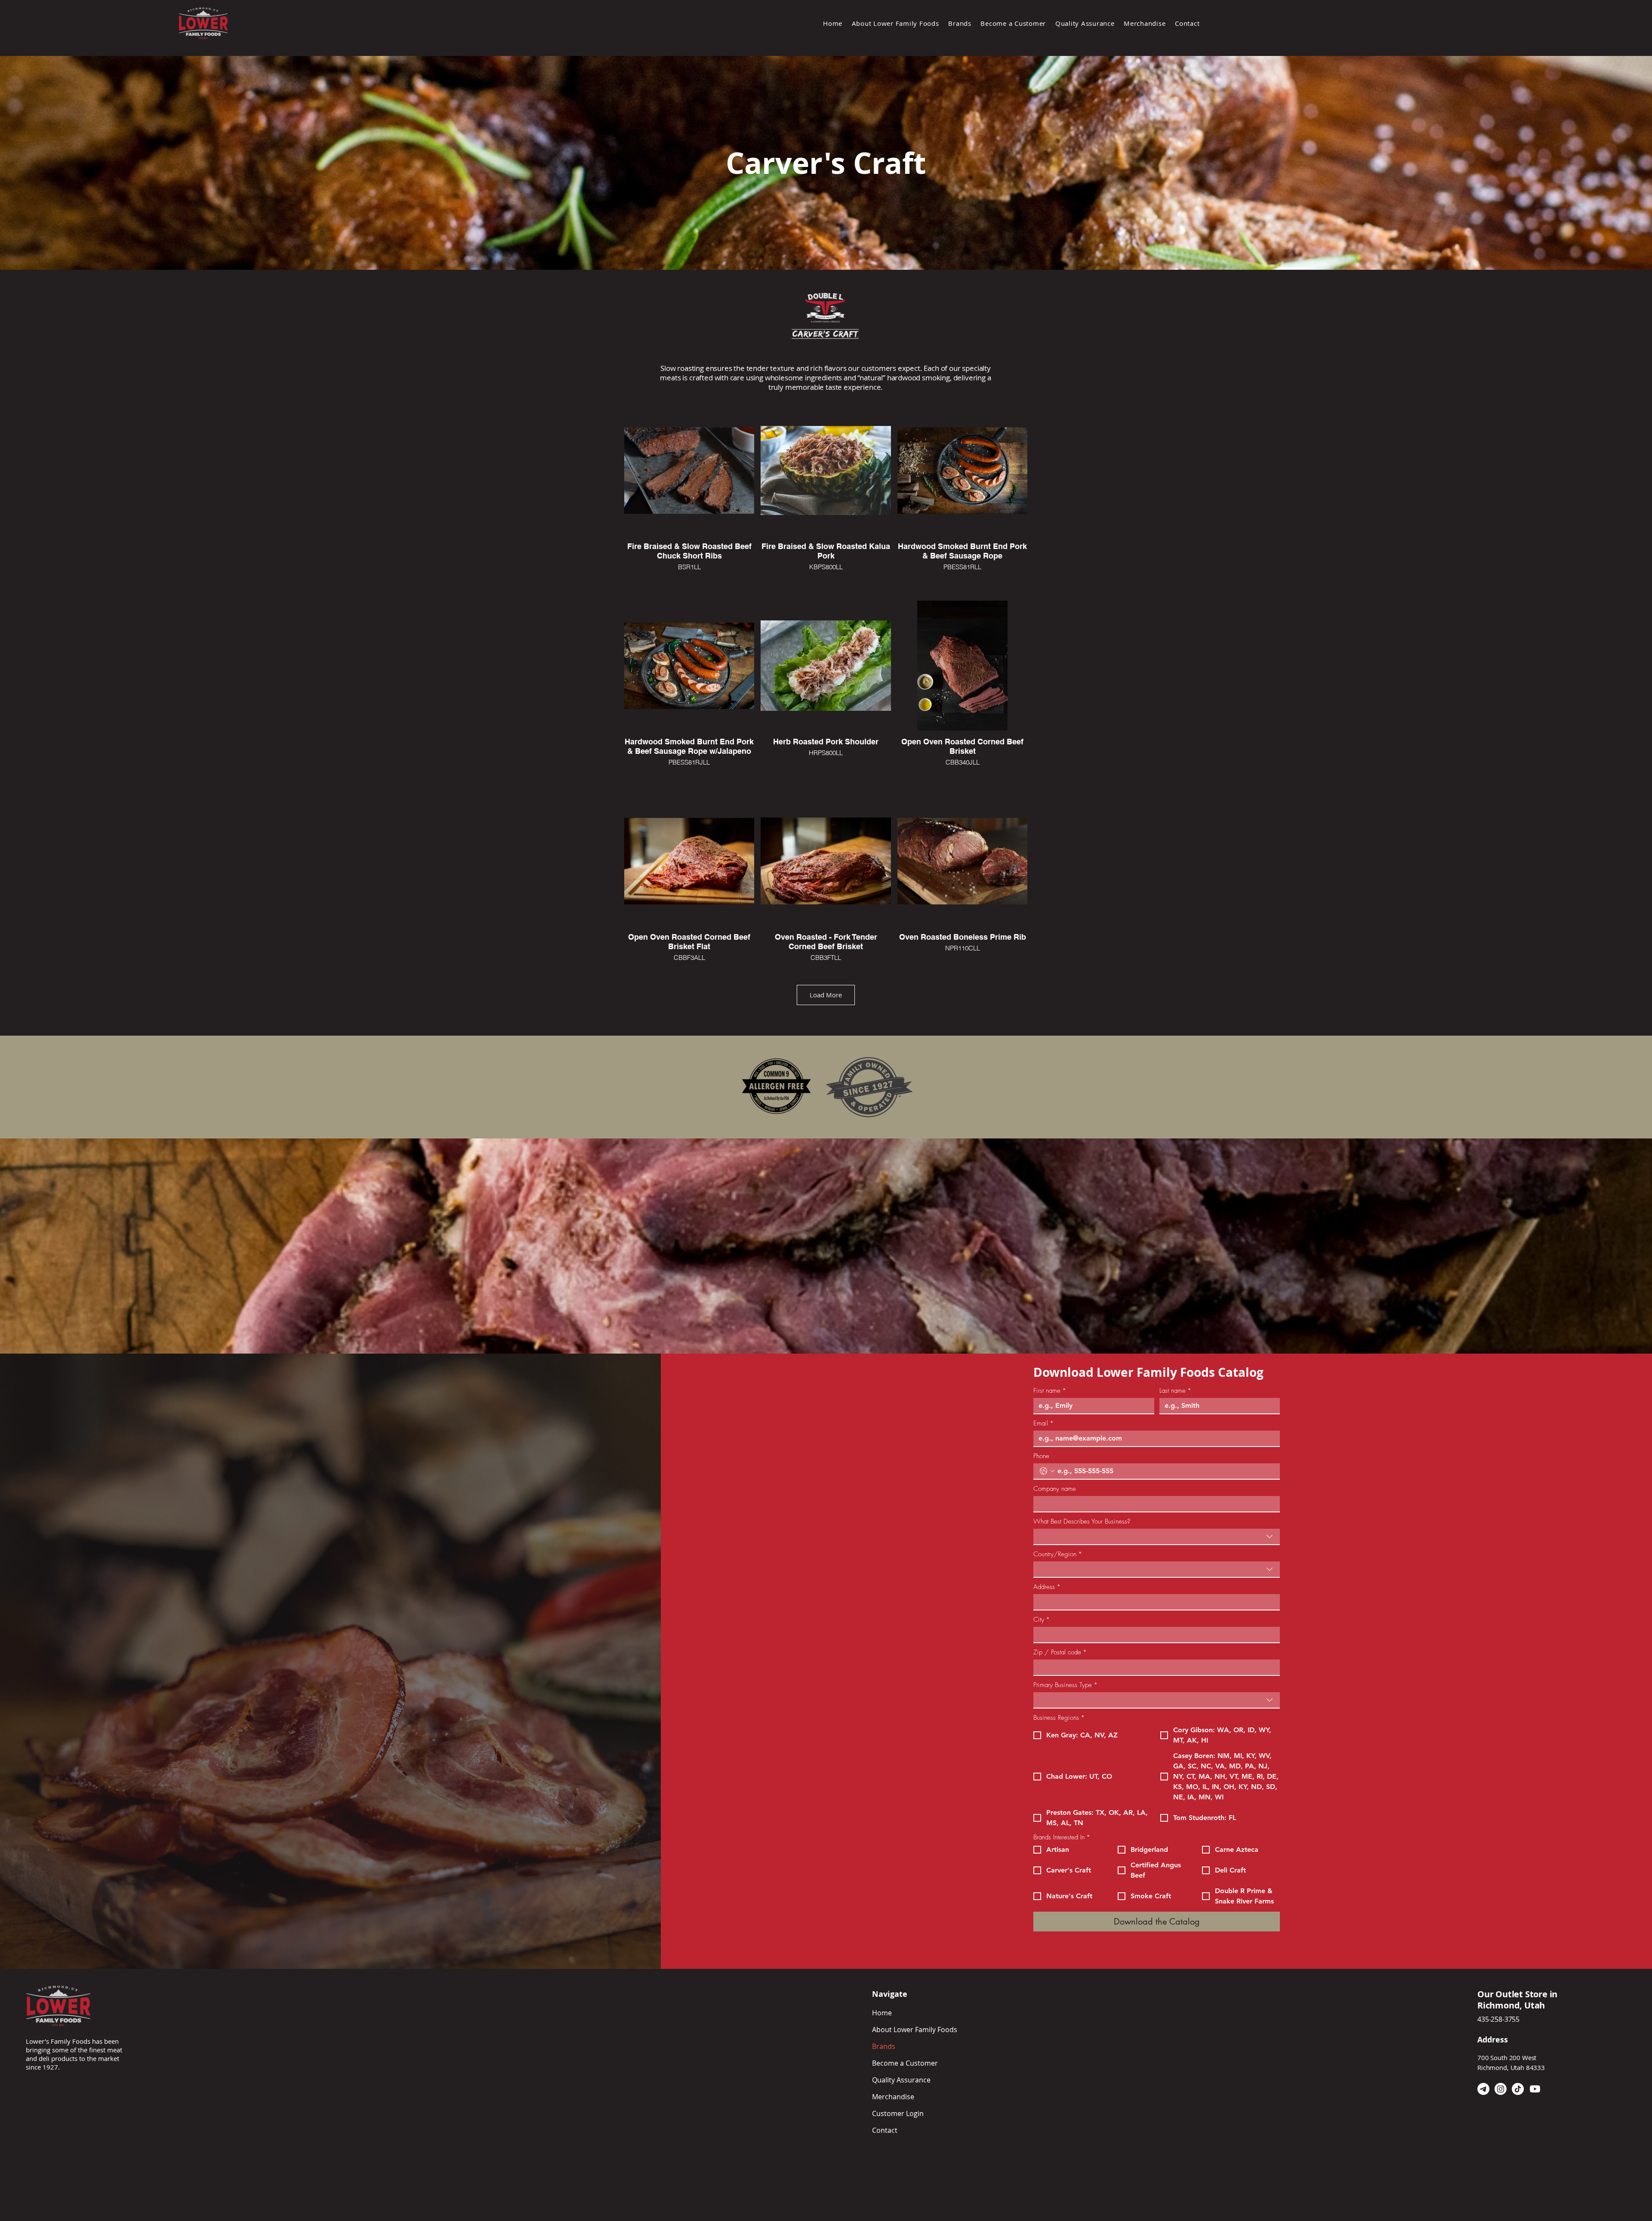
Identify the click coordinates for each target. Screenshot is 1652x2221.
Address (1047, 1587)
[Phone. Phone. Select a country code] (1047, 1471)
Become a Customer (905, 2063)
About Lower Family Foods (915, 2030)
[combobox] (1157, 1537)
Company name (1055, 1489)
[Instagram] (1501, 2089)
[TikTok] (1518, 2089)
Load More (826, 995)
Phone (1041, 1456)
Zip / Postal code (1060, 1652)
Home (882, 2013)
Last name (1175, 1391)
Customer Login (898, 2113)
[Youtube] (1535, 2089)
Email (1043, 1423)
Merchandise (893, 2097)
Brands (884, 2046)
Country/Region (1058, 1554)
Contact (885, 2130)
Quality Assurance (901, 2080)
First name (1050, 1391)
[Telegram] (1483, 2089)
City (1042, 1619)
